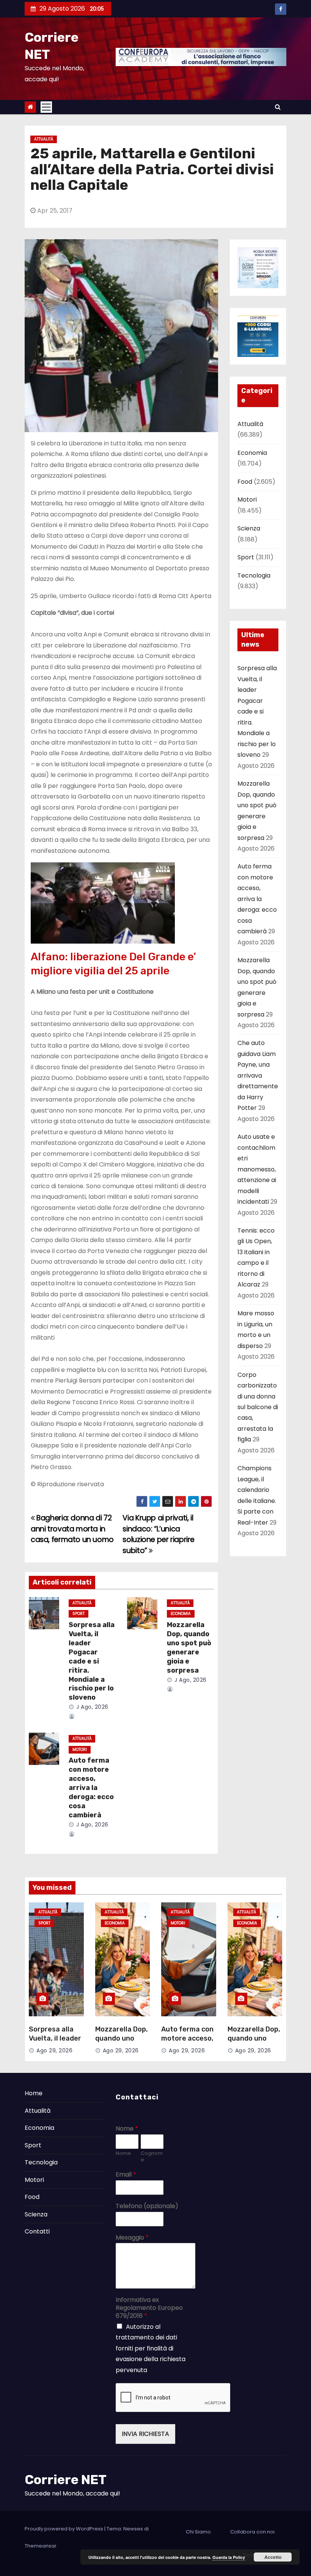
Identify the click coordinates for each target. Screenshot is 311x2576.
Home (34, 2093)
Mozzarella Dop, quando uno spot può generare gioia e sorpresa (189, 1648)
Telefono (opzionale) (147, 2206)
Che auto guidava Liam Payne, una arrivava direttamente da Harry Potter (258, 1075)
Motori (80, 1750)
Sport (79, 1614)
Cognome (152, 2157)
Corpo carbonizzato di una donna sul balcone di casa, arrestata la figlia (258, 1407)
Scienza (249, 528)
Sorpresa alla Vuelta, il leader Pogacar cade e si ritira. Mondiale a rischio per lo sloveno (92, 1661)
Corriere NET (66, 2480)
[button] (278, 107)
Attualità (44, 139)
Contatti (37, 2231)
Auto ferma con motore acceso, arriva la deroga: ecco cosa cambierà (91, 1788)
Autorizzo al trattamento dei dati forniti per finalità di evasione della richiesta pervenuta (151, 2348)
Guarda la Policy (229, 2557)
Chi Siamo (198, 2532)
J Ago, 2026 (92, 1707)
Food (245, 482)
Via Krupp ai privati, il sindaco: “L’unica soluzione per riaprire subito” (159, 1534)
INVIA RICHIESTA (145, 2434)
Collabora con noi (252, 2532)
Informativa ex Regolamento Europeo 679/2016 (149, 2308)
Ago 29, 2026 (54, 2050)
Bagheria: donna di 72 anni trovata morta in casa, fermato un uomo (72, 1529)
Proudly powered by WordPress (64, 2529)
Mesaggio (132, 2238)
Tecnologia (254, 575)
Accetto (273, 2557)
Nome (127, 2129)
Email (126, 2175)
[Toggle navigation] (46, 107)
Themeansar (41, 2546)
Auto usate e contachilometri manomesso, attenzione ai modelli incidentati (257, 1169)
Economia (181, 1614)
